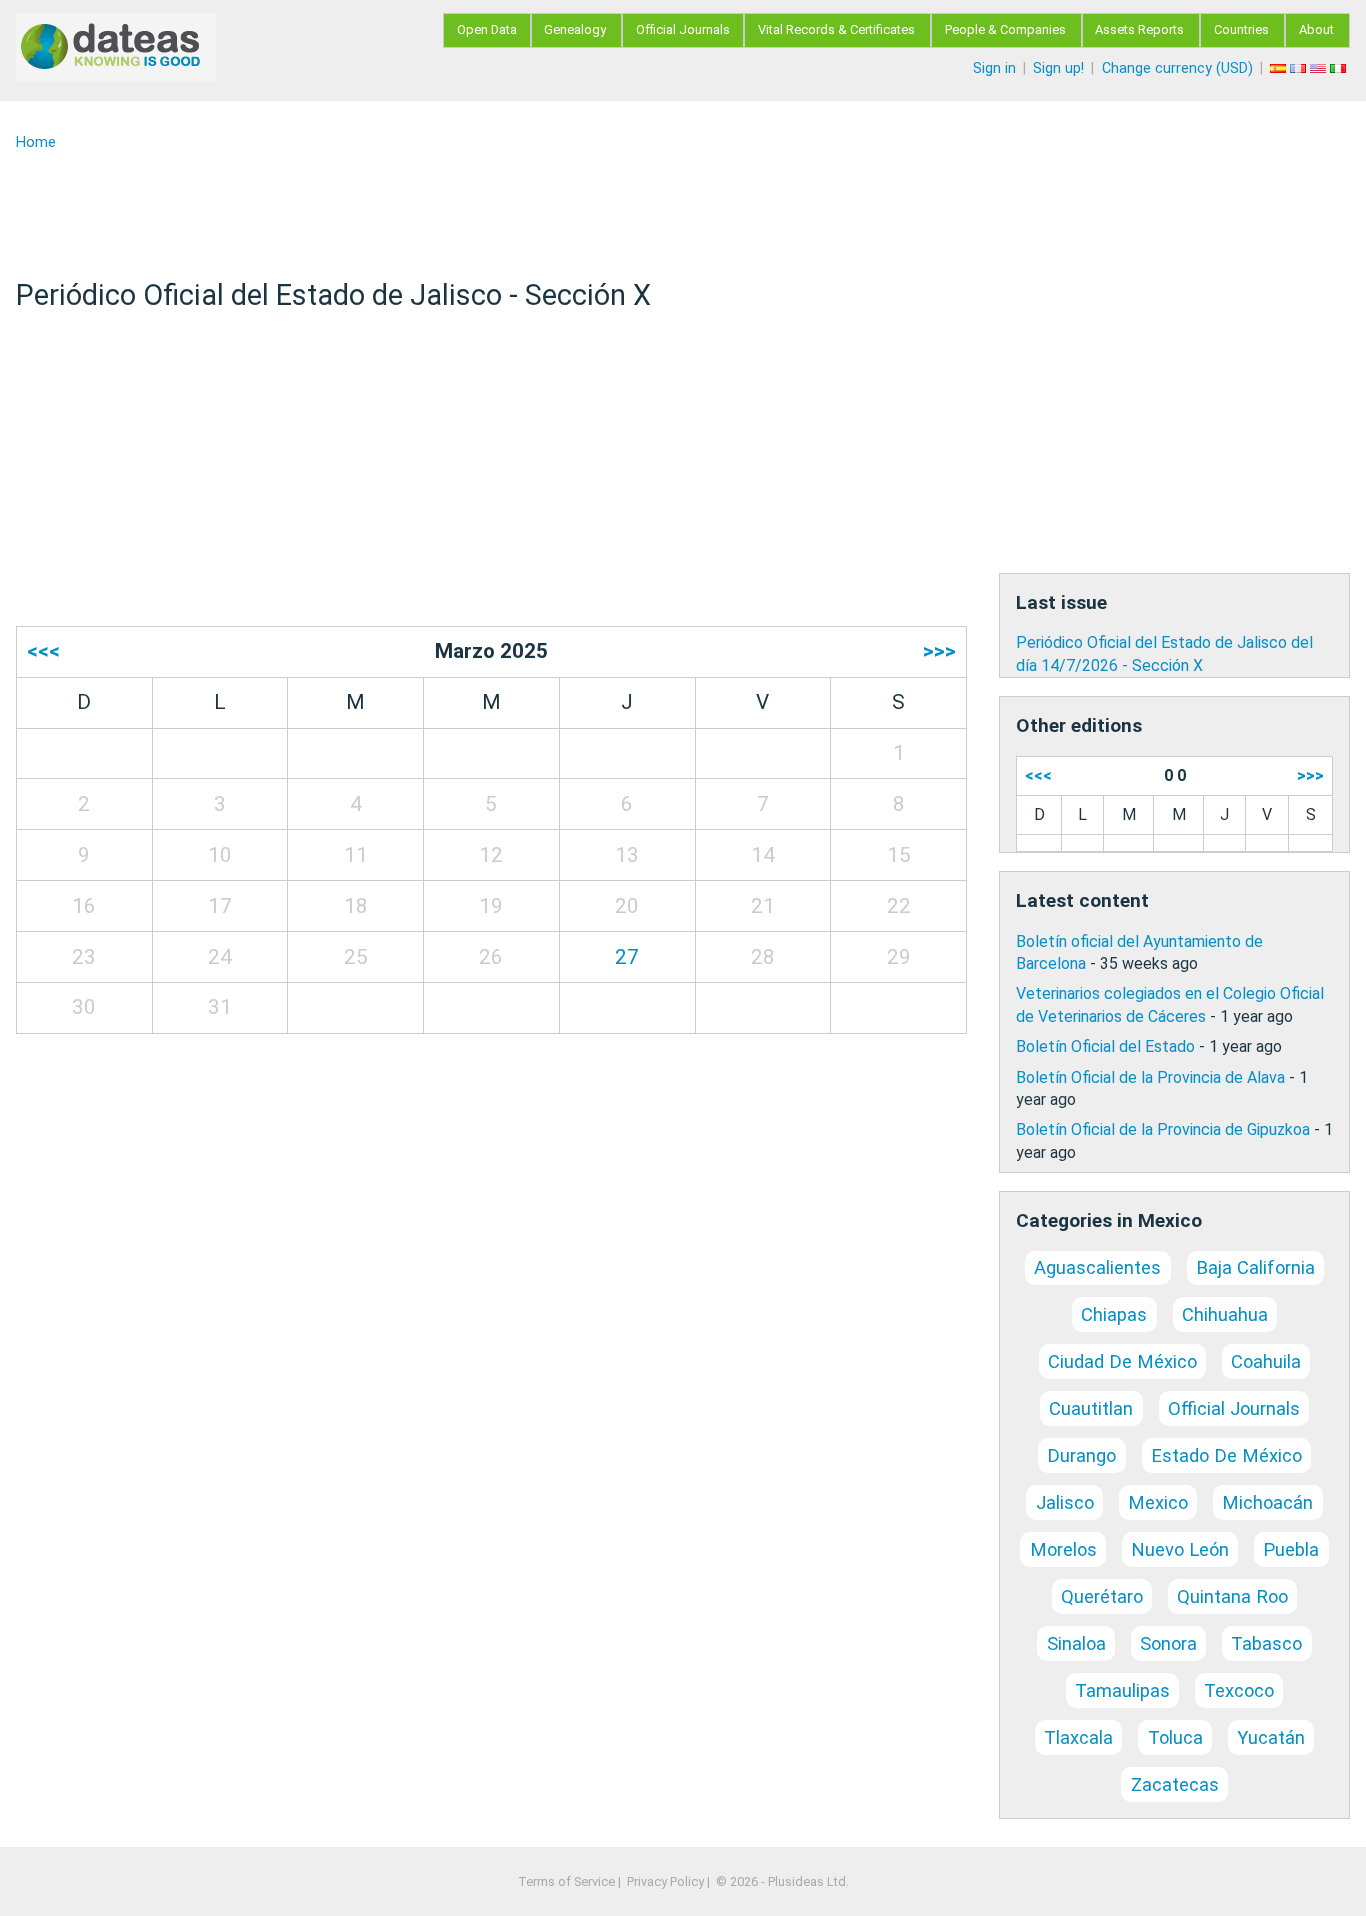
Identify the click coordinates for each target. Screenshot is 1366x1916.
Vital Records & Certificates (836, 29)
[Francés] (1300, 68)
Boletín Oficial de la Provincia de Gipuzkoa (1163, 1129)
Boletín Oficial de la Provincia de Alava (1150, 1077)
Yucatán (1271, 1737)
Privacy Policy (665, 1881)
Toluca (1175, 1737)
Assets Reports (1139, 29)
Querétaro (1102, 1596)
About (1316, 29)
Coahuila (1266, 1361)
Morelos (1063, 1549)
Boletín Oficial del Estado (1105, 1046)
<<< (43, 651)
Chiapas (1114, 1314)
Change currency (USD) (1177, 68)
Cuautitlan (1091, 1408)
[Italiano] (1340, 68)
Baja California (1255, 1267)
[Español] (1280, 68)
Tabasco (1266, 1643)
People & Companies (1005, 29)
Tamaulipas (1122, 1690)
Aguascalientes (1097, 1267)
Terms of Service (566, 1881)
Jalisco (1065, 1502)
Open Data (487, 29)
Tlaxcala (1078, 1737)
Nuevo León (1180, 1549)
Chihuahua (1225, 1314)
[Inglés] (1320, 68)
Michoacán (1267, 1502)
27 (627, 957)
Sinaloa (1076, 1643)
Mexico (1158, 1502)
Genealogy (575, 29)
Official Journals (683, 29)
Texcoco (1239, 1690)
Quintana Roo (1232, 1596)
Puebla (1291, 1549)
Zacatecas (1175, 1784)
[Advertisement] (616, 213)
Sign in (994, 68)
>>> (939, 651)
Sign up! (1058, 68)
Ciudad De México (1122, 1361)
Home (36, 142)
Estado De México (1226, 1455)
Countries (1241, 29)
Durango (1081, 1455)
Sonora (1168, 1643)
